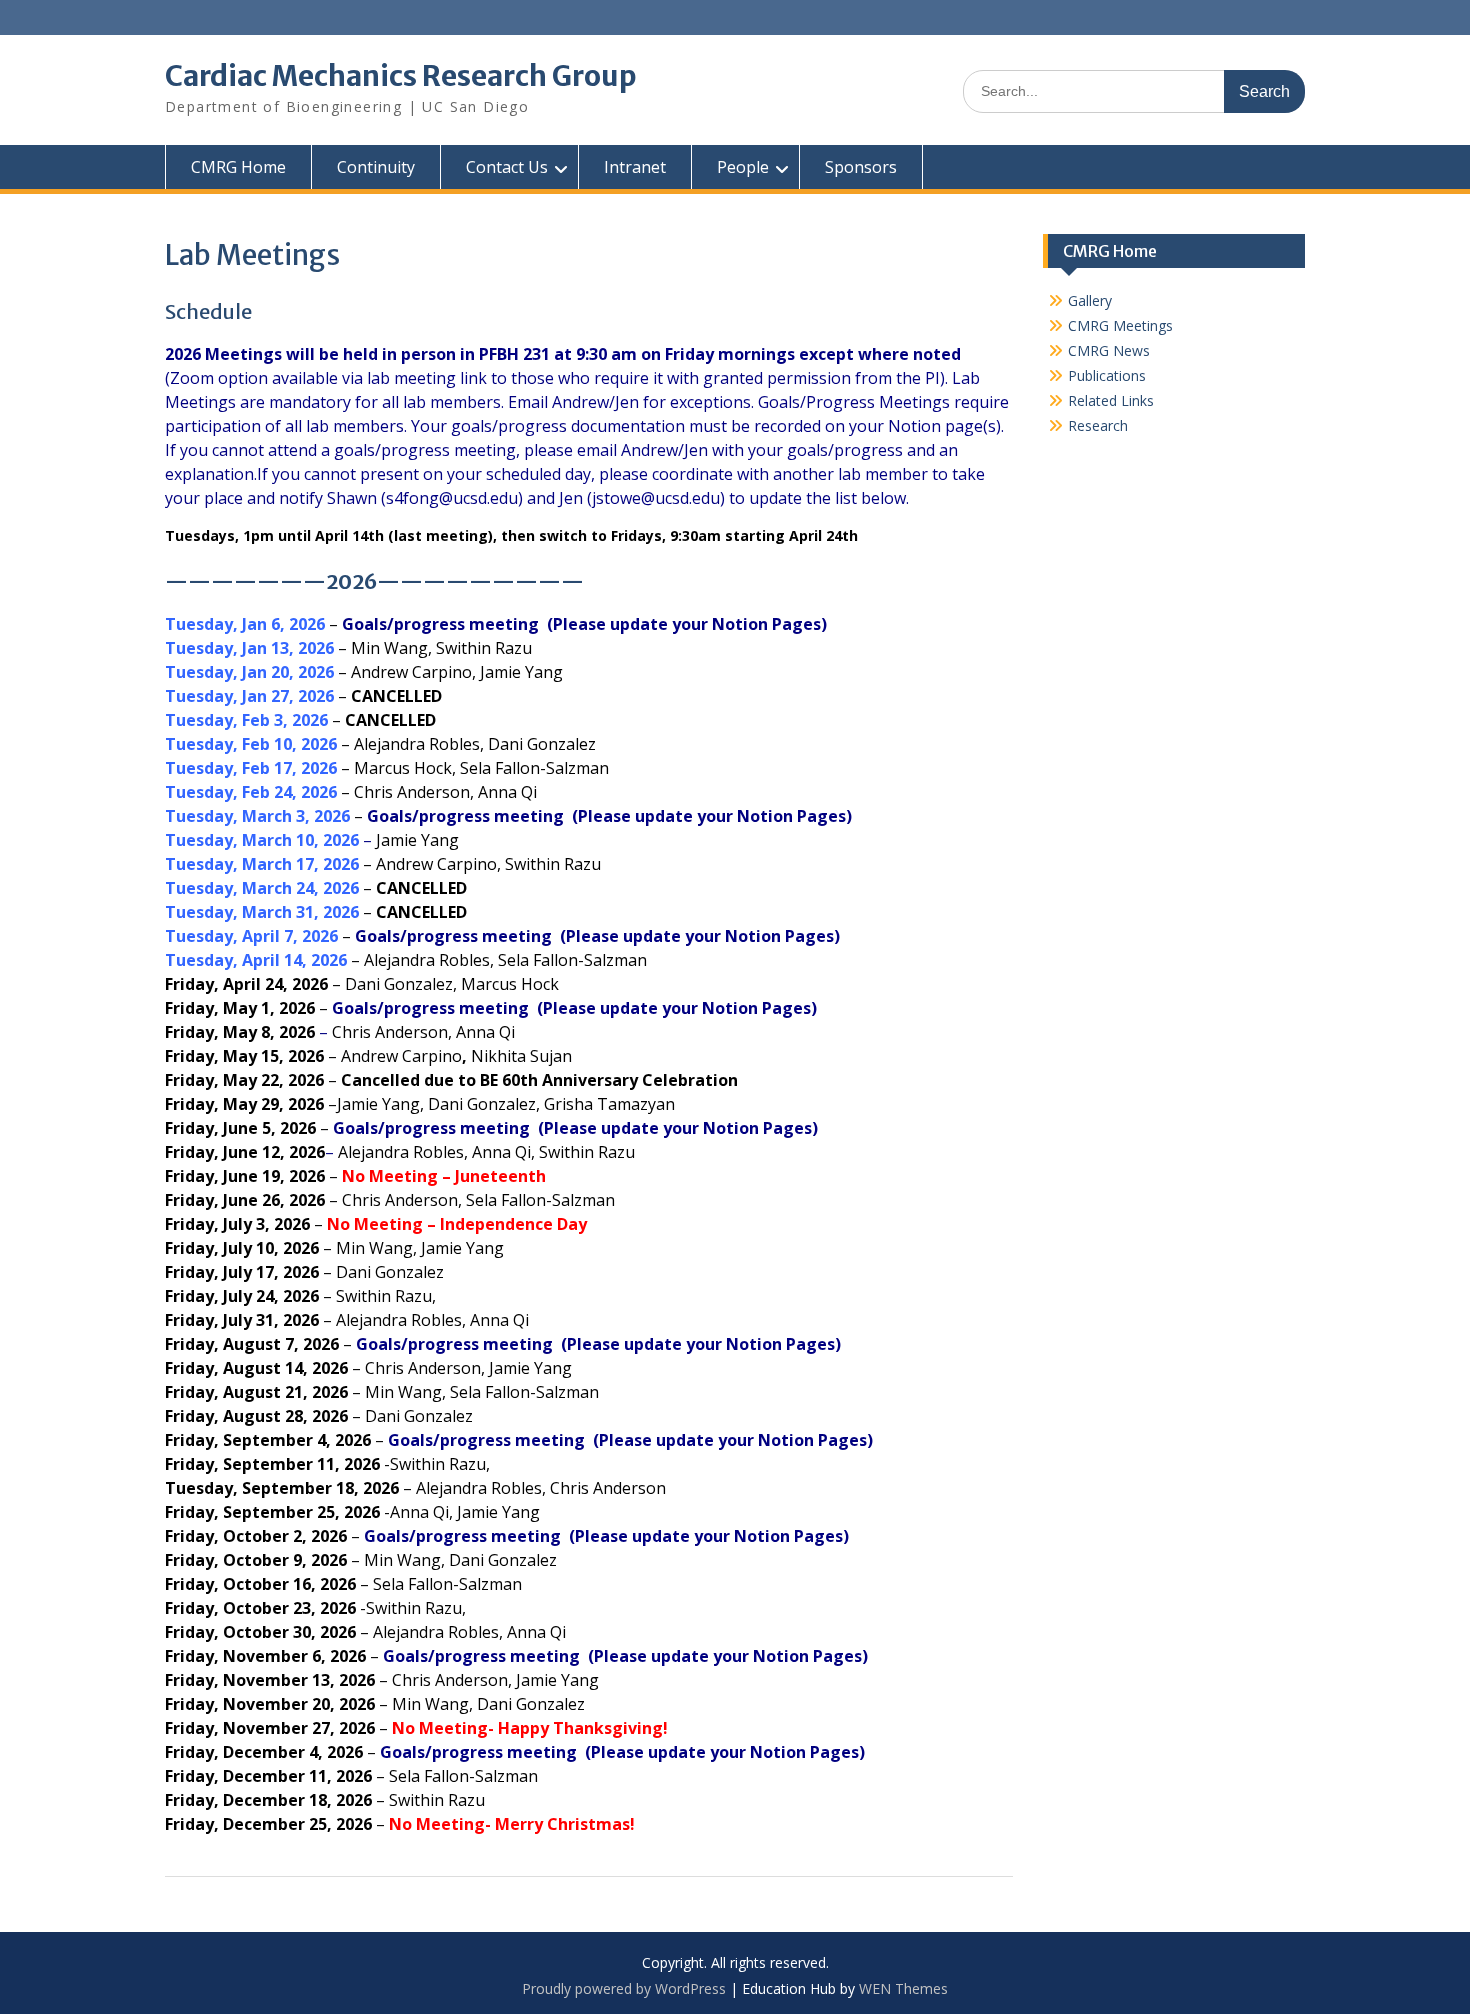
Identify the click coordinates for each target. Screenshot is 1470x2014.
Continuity (376, 167)
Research (1098, 425)
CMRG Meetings (1120, 325)
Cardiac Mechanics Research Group (401, 76)
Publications (1107, 375)
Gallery (1090, 300)
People (743, 167)
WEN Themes (903, 1988)
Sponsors (861, 167)
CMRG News (1109, 350)
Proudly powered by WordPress (624, 1988)
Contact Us (507, 167)
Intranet (635, 167)
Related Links (1111, 400)
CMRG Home (238, 167)
